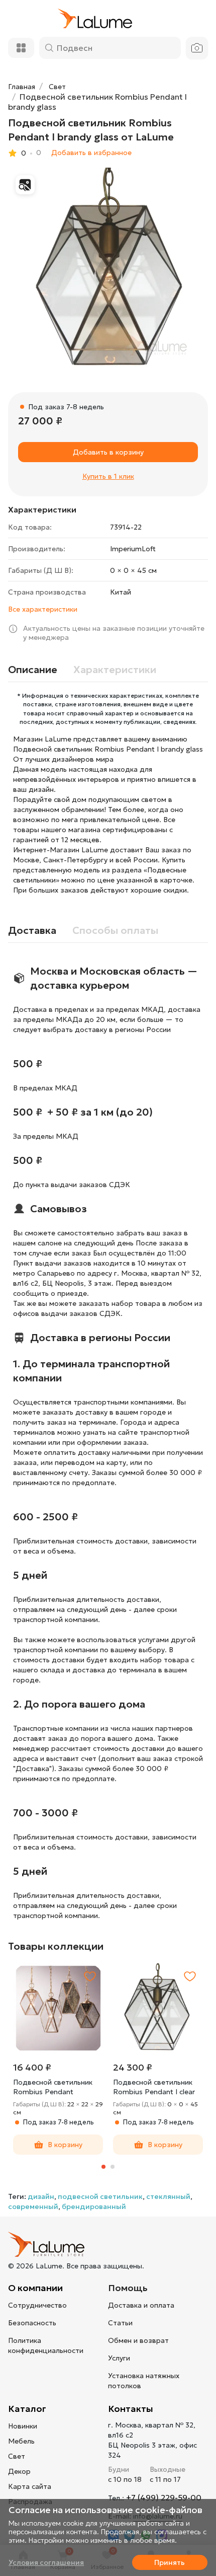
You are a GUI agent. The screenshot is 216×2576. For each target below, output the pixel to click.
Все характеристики (43, 609)
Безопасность (32, 2323)
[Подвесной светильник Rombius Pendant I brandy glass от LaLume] (108, 268)
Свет (17, 2456)
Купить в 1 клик (108, 476)
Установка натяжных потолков (144, 2381)
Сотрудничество (37, 2305)
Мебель (21, 2441)
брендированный (94, 2206)
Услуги (119, 2358)
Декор (19, 2471)
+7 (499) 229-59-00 (164, 2497)
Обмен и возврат (138, 2340)
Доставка (32, 930)
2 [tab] (113, 2167)
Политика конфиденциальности (46, 2345)
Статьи (120, 2323)
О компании (35, 2288)
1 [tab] (103, 2167)
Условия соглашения (46, 2562)
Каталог (27, 2409)
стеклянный (168, 2196)
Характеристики (115, 670)
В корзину (65, 2145)
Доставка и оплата (141, 2305)
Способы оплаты (115, 930)
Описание (33, 670)
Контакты (131, 2409)
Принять (170, 2562)
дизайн (41, 2196)
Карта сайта (30, 2486)
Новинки (23, 2426)
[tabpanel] (58, 2059)
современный (33, 2206)
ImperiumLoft (133, 549)
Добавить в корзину (108, 452)
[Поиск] (49, 48)
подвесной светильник (100, 2196)
